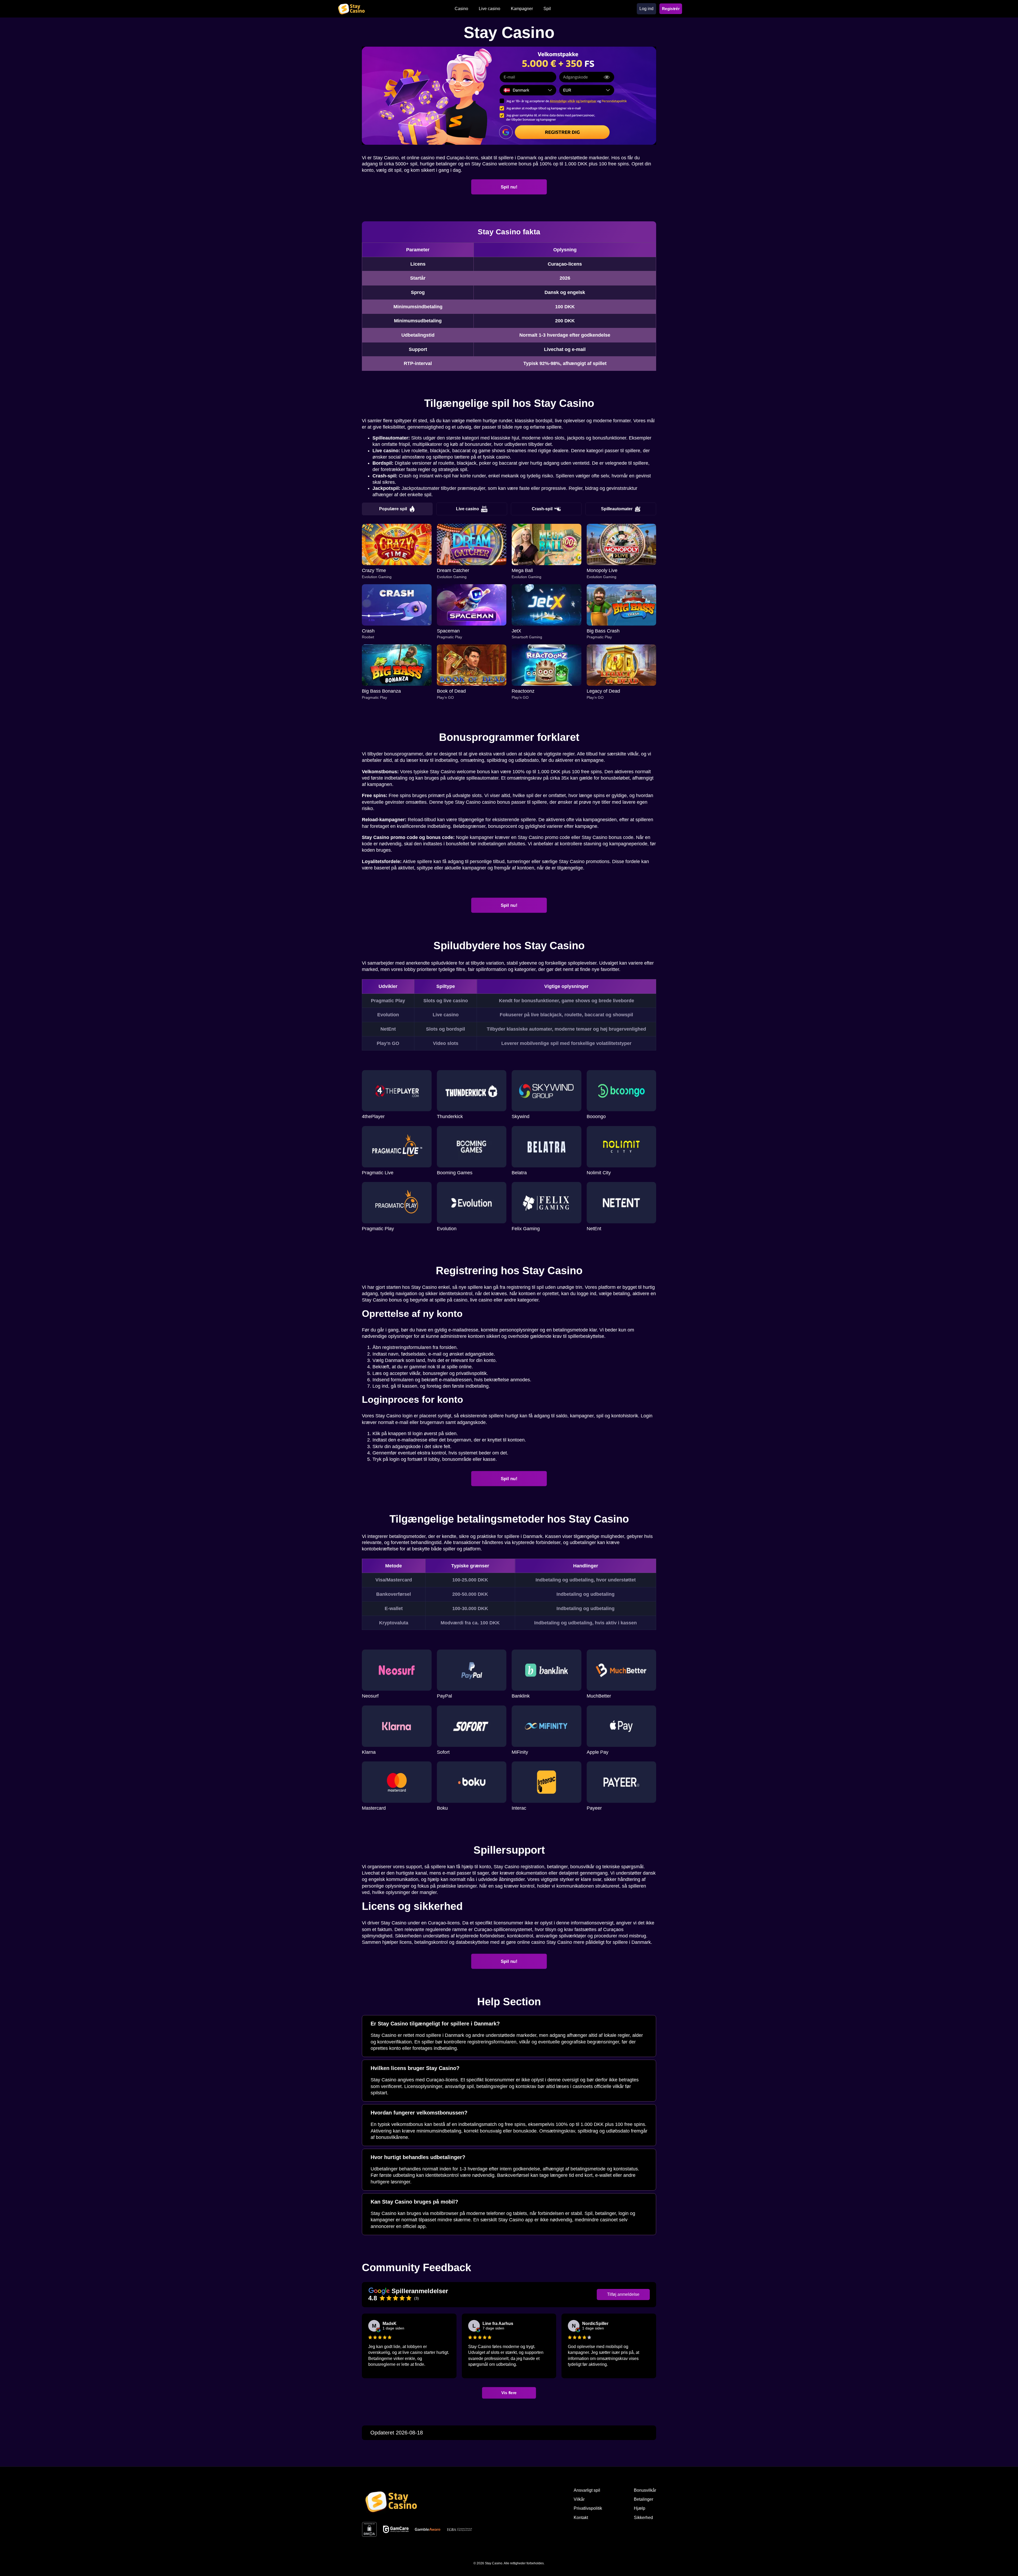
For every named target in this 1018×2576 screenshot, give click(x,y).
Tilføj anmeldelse (623, 2294)
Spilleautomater (617, 509)
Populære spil (393, 509)
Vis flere (509, 2393)
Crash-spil (542, 509)
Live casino (468, 509)
